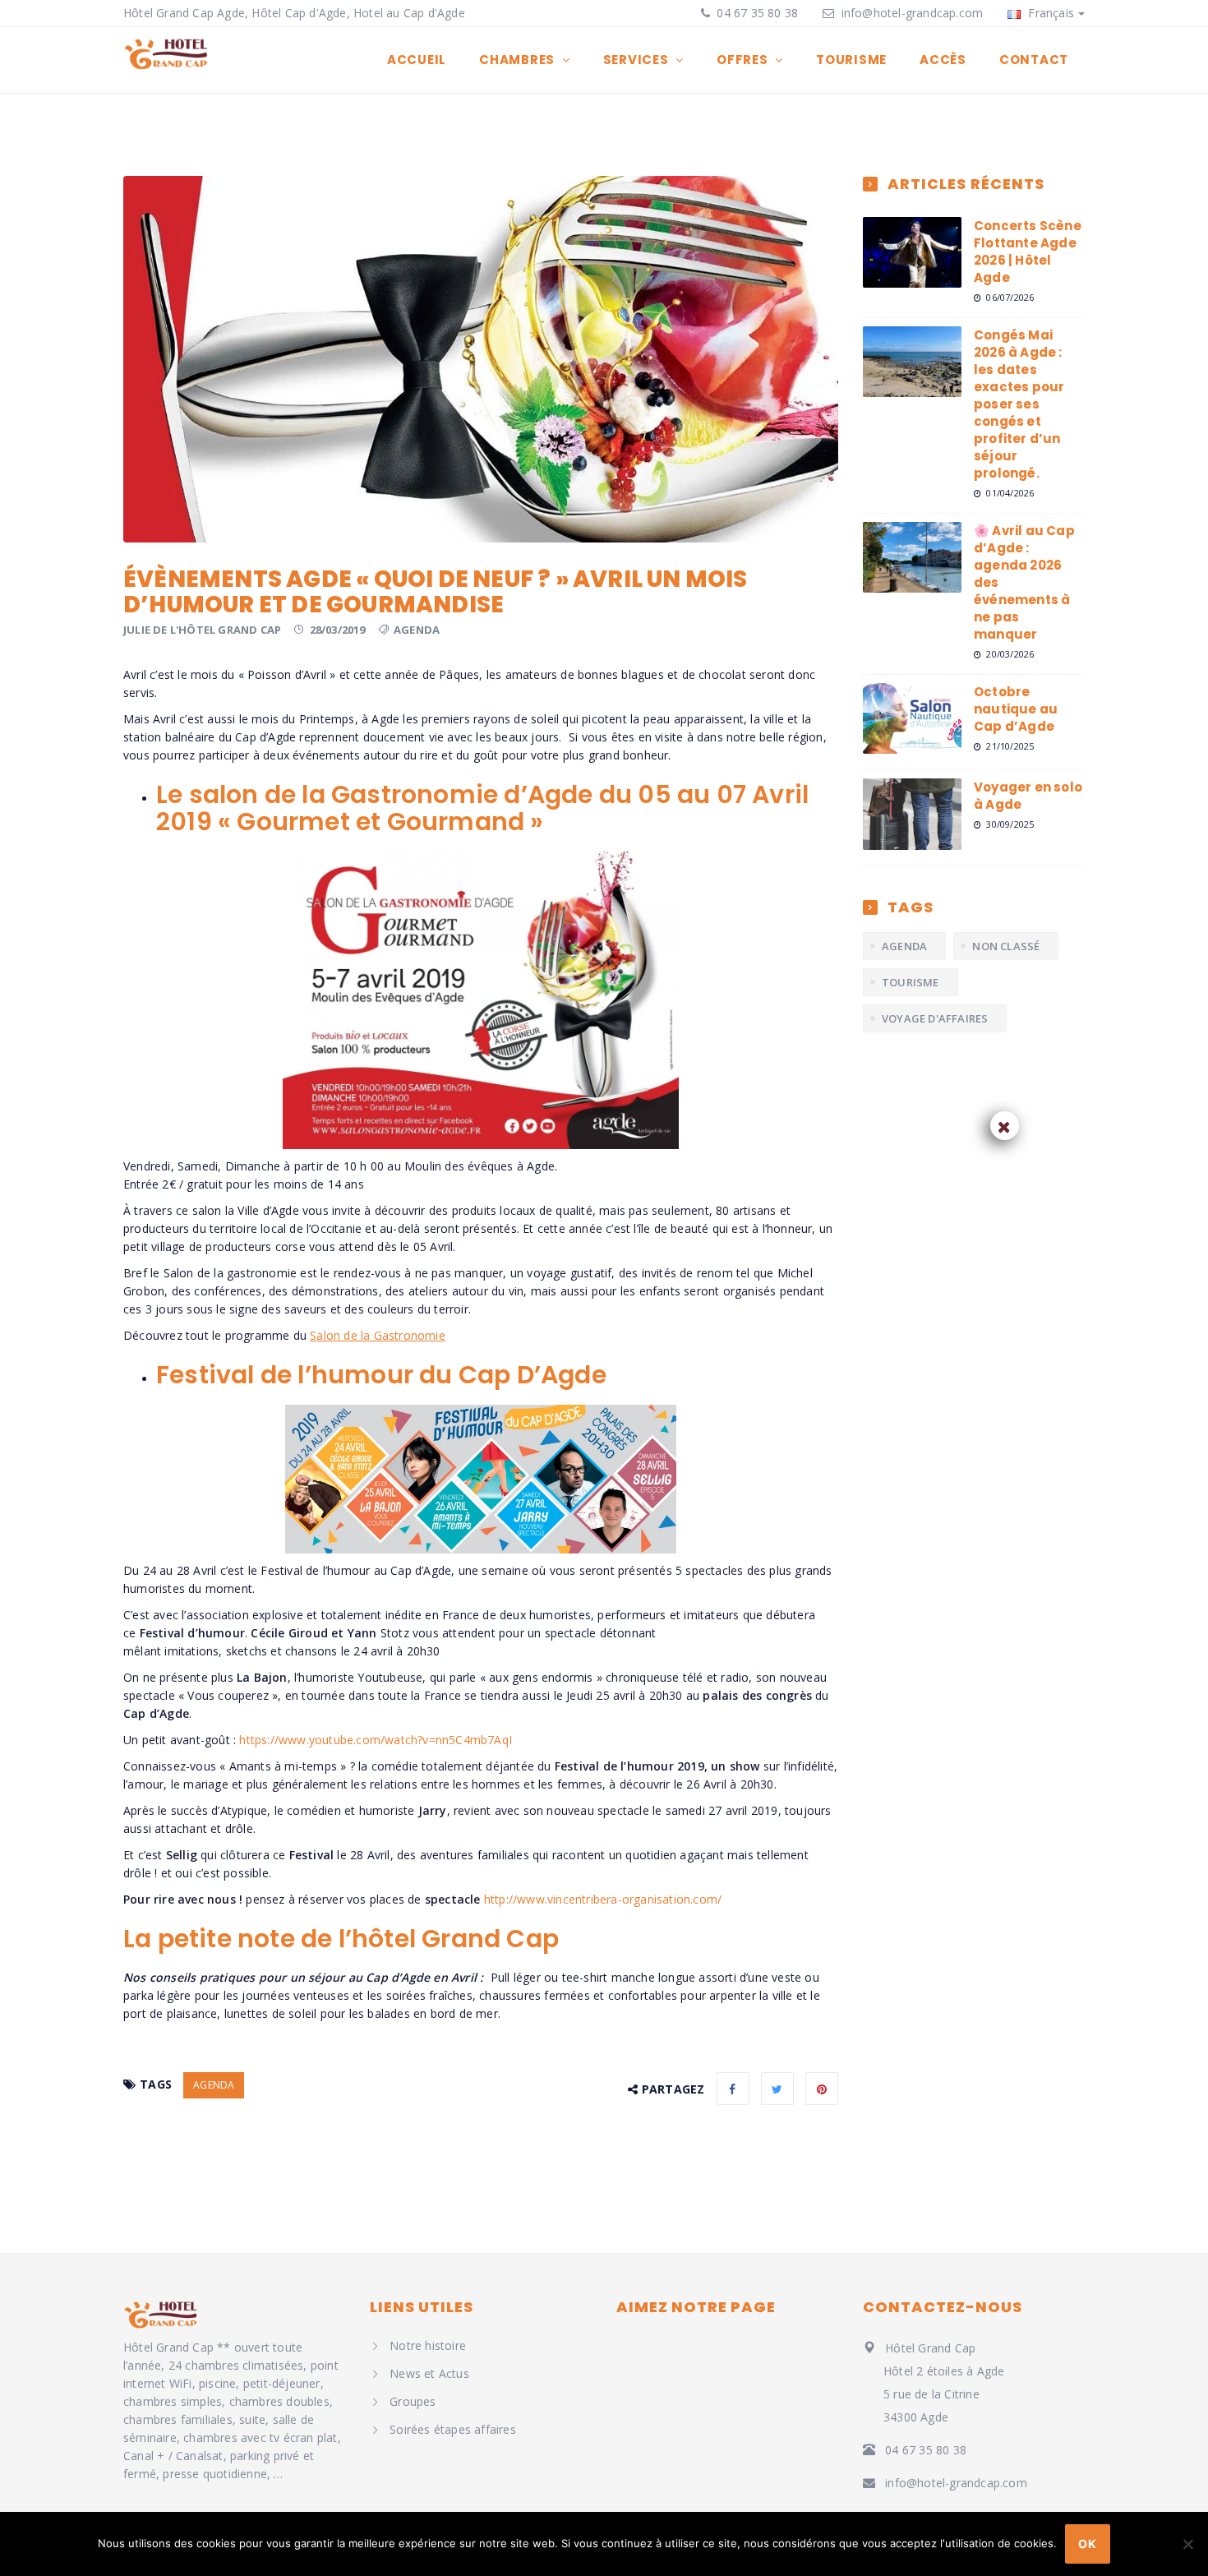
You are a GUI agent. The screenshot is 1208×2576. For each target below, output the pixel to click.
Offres (744, 60)
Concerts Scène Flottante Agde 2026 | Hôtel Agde (1028, 252)
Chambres (519, 60)
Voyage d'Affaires (935, 1018)
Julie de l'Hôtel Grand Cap (202, 630)
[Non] (1187, 2544)
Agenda (417, 630)
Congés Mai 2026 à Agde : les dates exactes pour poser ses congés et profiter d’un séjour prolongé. (1019, 404)
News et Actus (429, 2373)
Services (638, 60)
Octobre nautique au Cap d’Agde (1016, 709)
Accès (943, 60)
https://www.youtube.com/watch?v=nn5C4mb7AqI (376, 1740)
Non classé (1006, 946)
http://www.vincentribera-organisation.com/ (603, 1899)
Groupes (413, 2401)
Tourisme (851, 60)
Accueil (417, 60)
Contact (1034, 60)
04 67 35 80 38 (756, 13)
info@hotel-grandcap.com (913, 13)
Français (1049, 13)
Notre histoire (428, 2345)
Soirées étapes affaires (453, 2429)
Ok (1087, 2544)
